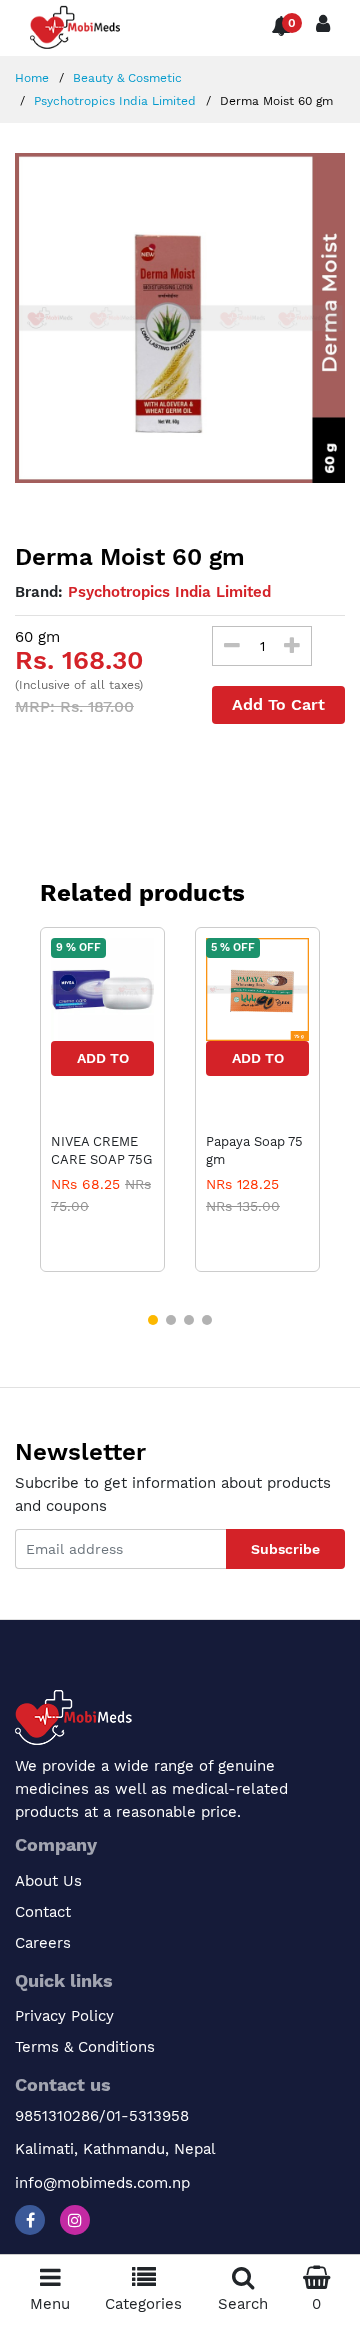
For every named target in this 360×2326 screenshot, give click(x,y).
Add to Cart (103, 1063)
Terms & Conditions (85, 2047)
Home (32, 78)
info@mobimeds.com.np (102, 2183)
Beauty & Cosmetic (125, 78)
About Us (48, 1881)
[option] (180, 318)
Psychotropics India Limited (113, 101)
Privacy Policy (64, 2016)
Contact (43, 1912)
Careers (43, 1943)
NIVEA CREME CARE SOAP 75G (101, 1150)
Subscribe (285, 1549)
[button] (153, 1320)
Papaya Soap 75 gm (254, 1150)
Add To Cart (278, 704)
